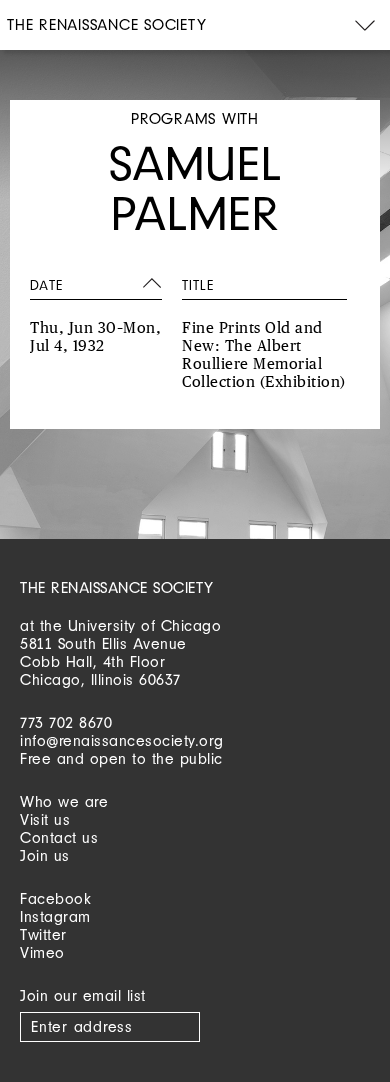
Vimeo (42, 952)
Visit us (45, 819)
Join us (45, 855)
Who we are (64, 801)
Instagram (55, 916)
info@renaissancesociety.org (122, 740)
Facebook (55, 898)
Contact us (59, 837)
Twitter (43, 934)
